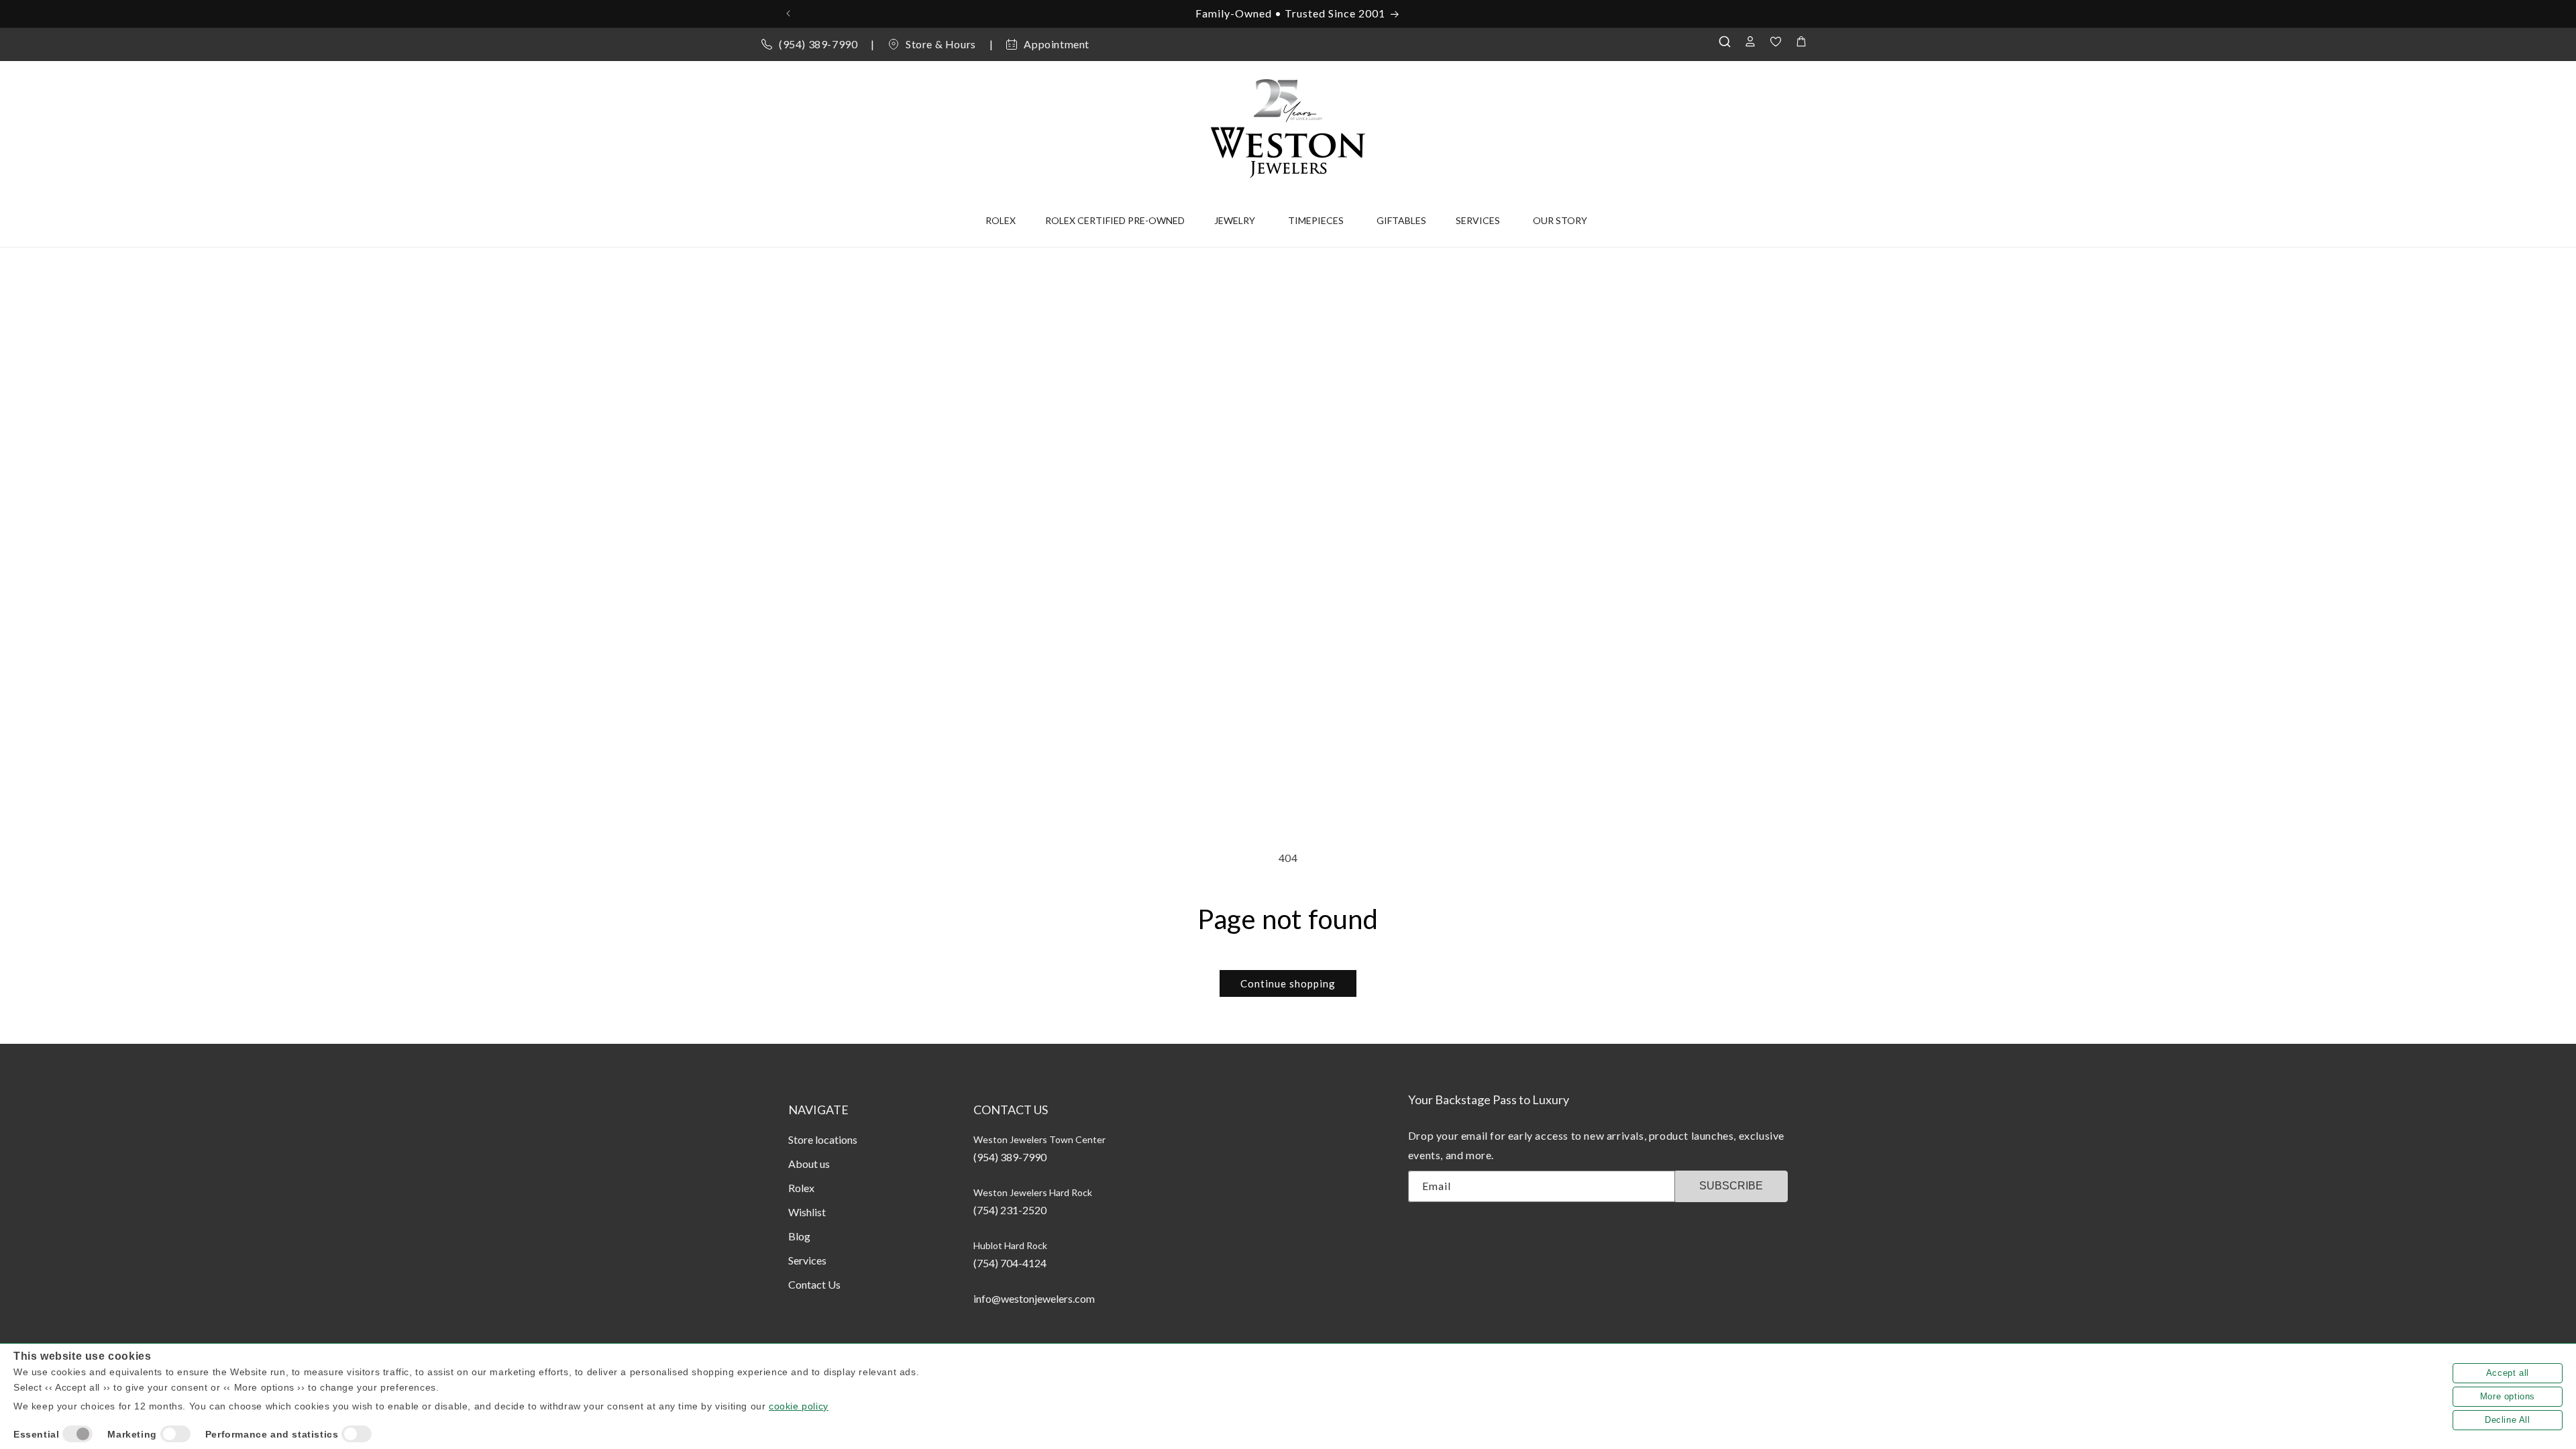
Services (807, 1260)
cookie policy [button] (799, 1406)
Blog (799, 1236)
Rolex (801, 1188)
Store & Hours (941, 44)
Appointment (1057, 44)
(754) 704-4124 (1010, 1263)
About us (809, 1164)
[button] (1728, 42)
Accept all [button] (2508, 1373)
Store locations (823, 1139)
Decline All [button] (2508, 1420)
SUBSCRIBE (1731, 1186)
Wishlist (807, 1212)
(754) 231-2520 (1010, 1210)
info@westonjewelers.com (1034, 1298)
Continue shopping (1288, 983)
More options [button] (2508, 1396)
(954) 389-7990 (818, 44)
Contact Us (814, 1284)
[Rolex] (1759, 125)
